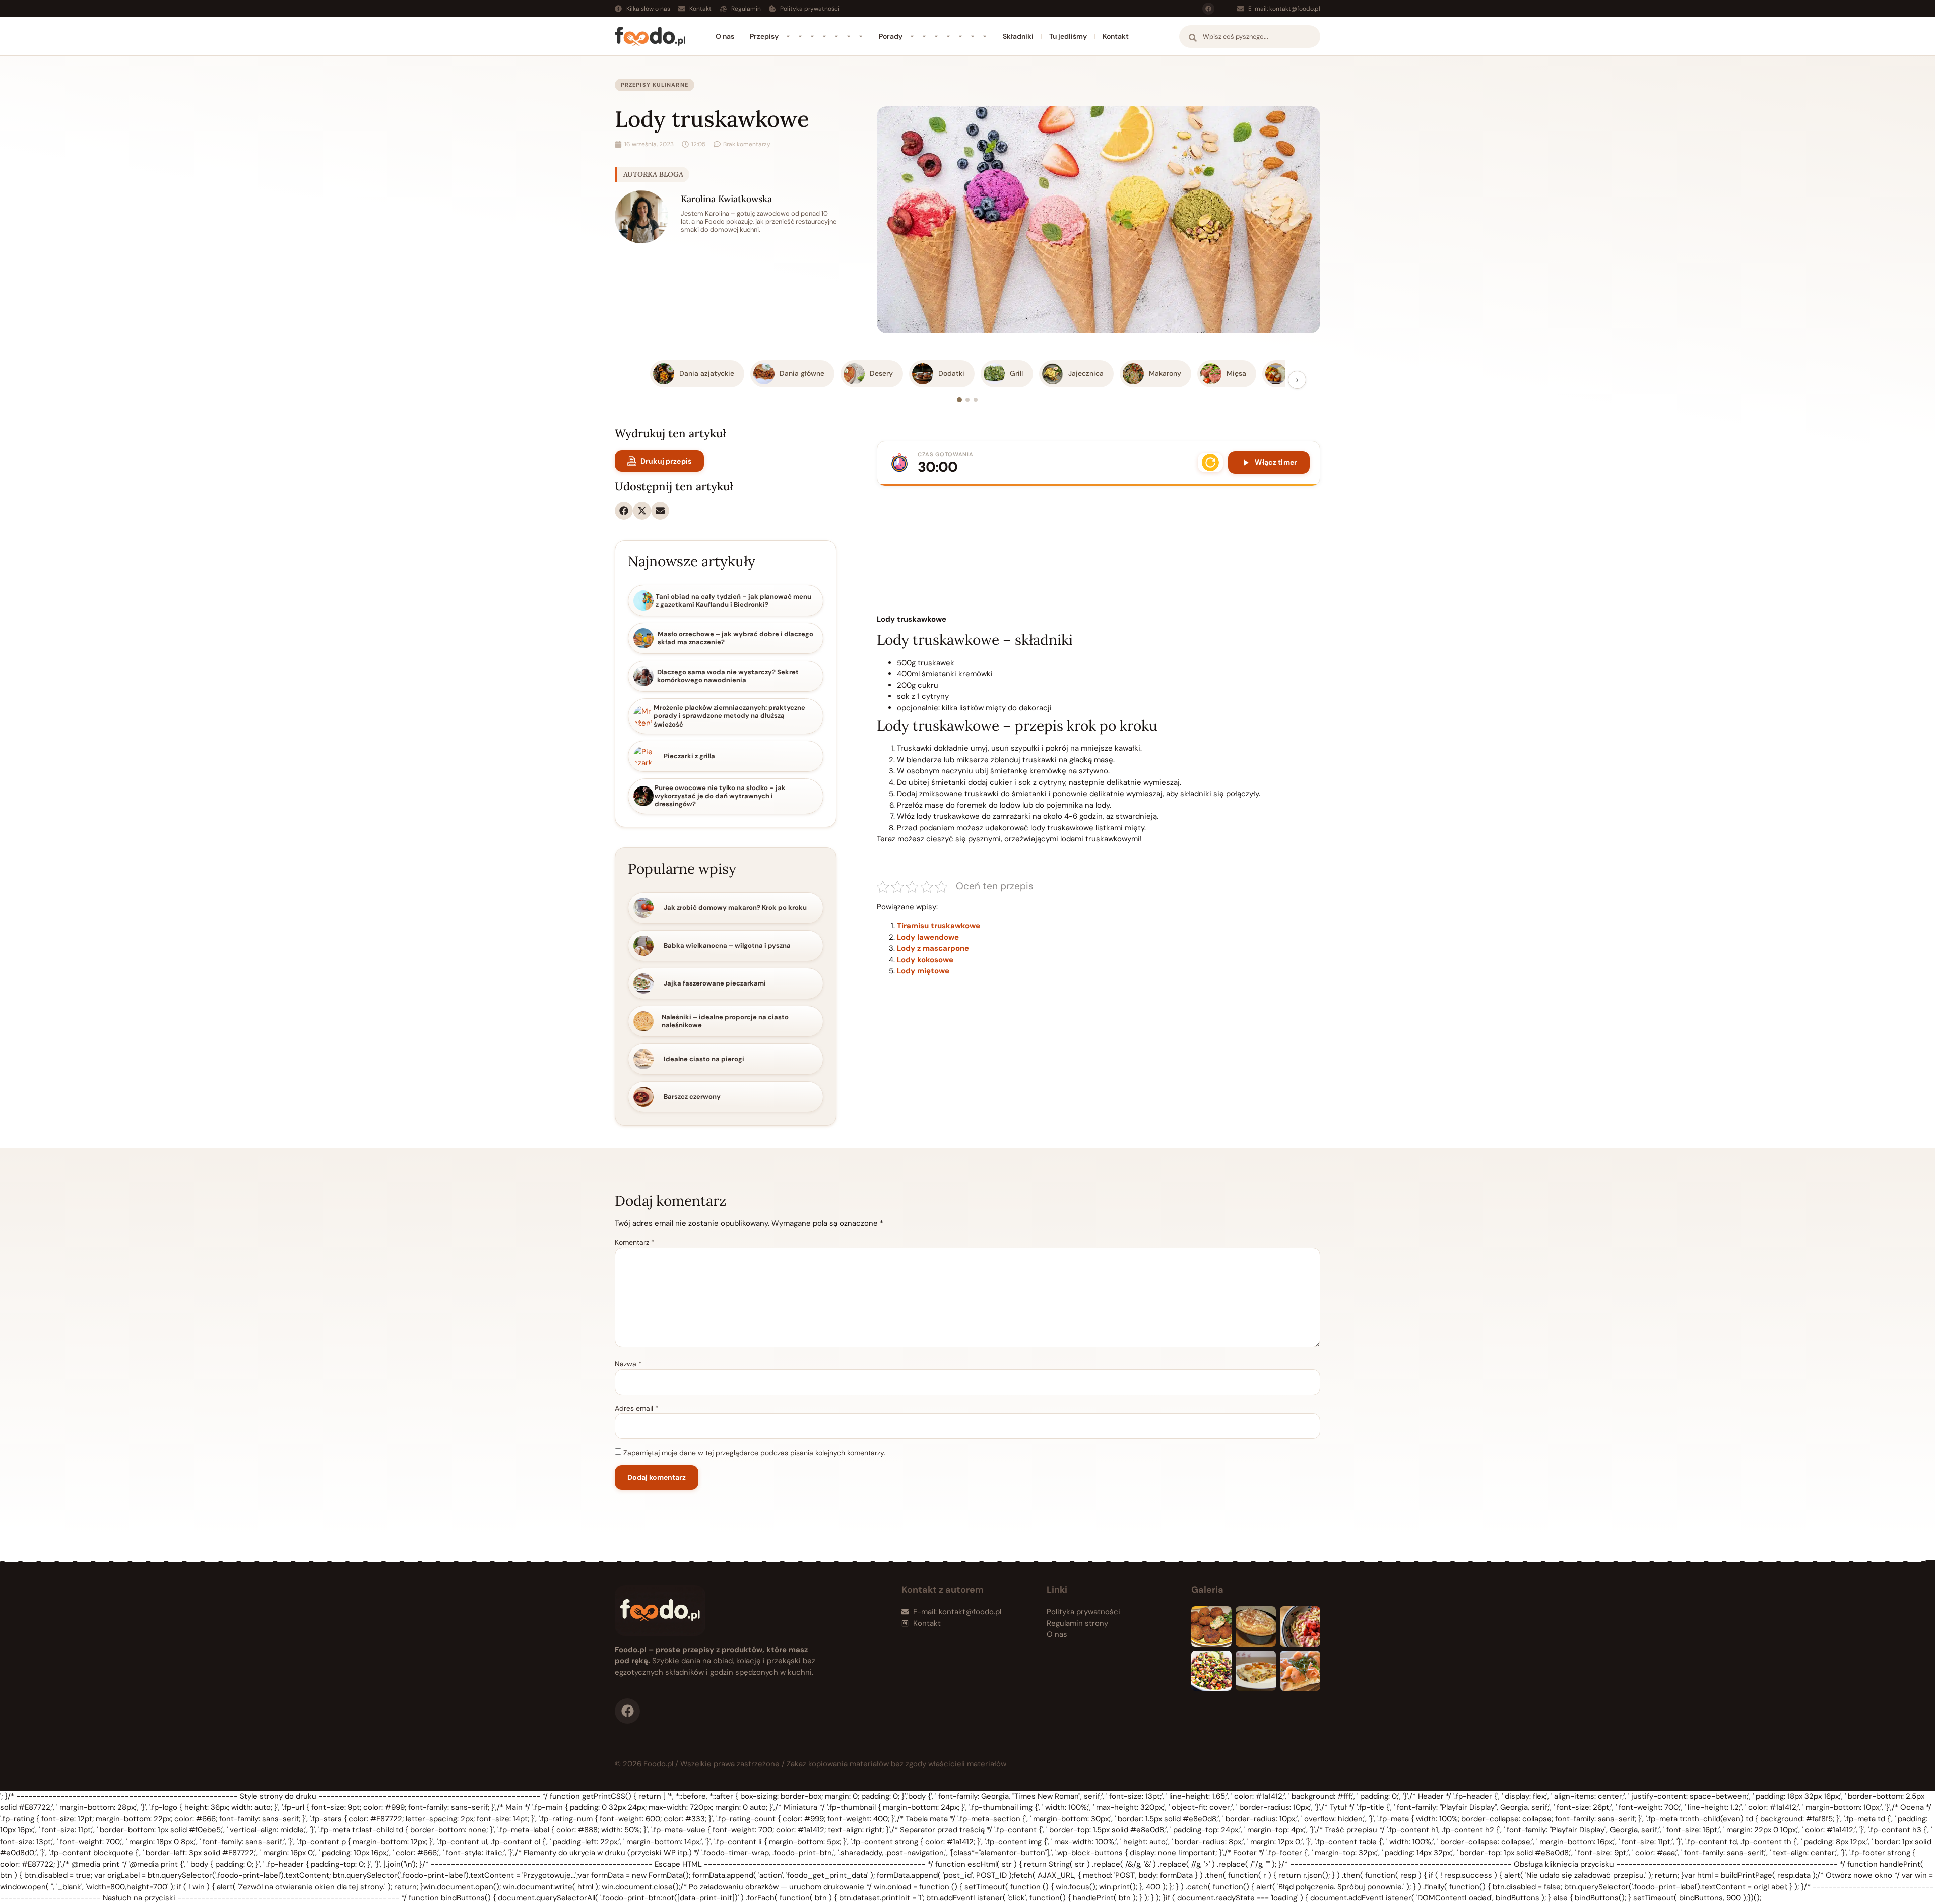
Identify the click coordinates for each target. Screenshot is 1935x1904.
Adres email (637, 1408)
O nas (725, 36)
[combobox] (1250, 37)
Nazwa (628, 1364)
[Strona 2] (967, 400)
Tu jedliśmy (1068, 36)
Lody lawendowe (928, 937)
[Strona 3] (976, 400)
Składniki (1018, 36)
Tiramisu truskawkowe (939, 926)
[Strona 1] (959, 400)
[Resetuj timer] (1210, 463)
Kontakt (1116, 36)
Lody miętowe (923, 971)
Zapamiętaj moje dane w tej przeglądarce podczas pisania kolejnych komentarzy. (754, 1453)
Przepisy (764, 36)
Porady (891, 36)
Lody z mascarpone (933, 948)
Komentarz (635, 1242)
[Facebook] (1208, 9)
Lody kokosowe (925, 960)
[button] (624, 511)
